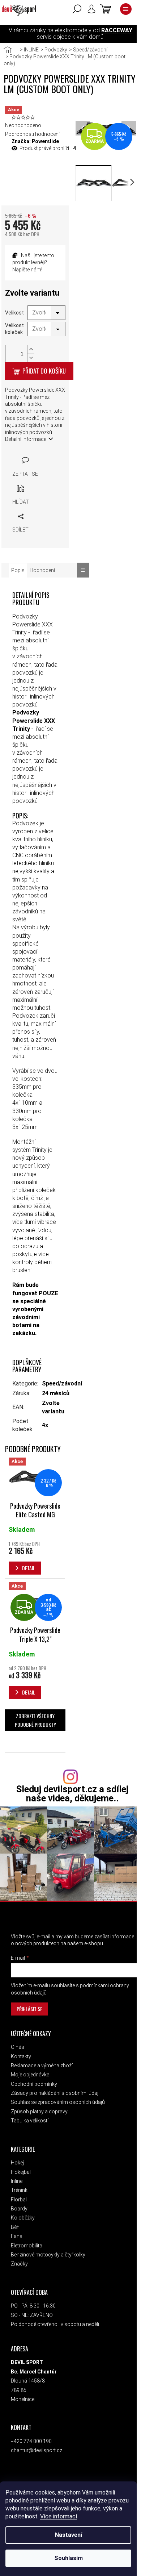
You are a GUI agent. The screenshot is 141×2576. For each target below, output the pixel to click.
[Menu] (126, 9)
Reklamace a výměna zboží (42, 2066)
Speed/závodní (62, 1383)
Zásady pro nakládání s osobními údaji (55, 2093)
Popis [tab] (18, 570)
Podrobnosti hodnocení (32, 134)
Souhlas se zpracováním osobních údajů (58, 2102)
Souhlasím (69, 2558)
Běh (15, 2227)
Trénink (19, 2190)
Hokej (17, 2163)
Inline (17, 2181)
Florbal (19, 2200)
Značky (19, 2264)
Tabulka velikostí (30, 2121)
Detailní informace (26, 439)
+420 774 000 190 (31, 2441)
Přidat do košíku (44, 371)
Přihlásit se (29, 2009)
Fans (17, 2236)
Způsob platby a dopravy (39, 2112)
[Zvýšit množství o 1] (31, 349)
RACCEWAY (117, 30)
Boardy (19, 2209)
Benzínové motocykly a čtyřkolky (48, 2255)
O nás (18, 2047)
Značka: (35, 141)
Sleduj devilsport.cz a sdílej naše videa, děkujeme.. (72, 1794)
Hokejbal (21, 2172)
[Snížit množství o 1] (31, 358)
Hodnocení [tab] (42, 570)
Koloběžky (23, 2218)
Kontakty (21, 2056)
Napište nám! (27, 270)
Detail (29, 1568)
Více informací (59, 2516)
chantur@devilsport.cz (37, 2450)
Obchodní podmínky (34, 2084)
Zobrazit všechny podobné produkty (35, 1720)
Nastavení (69, 2535)
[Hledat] (77, 9)
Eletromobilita (27, 2246)
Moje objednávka (30, 2075)
